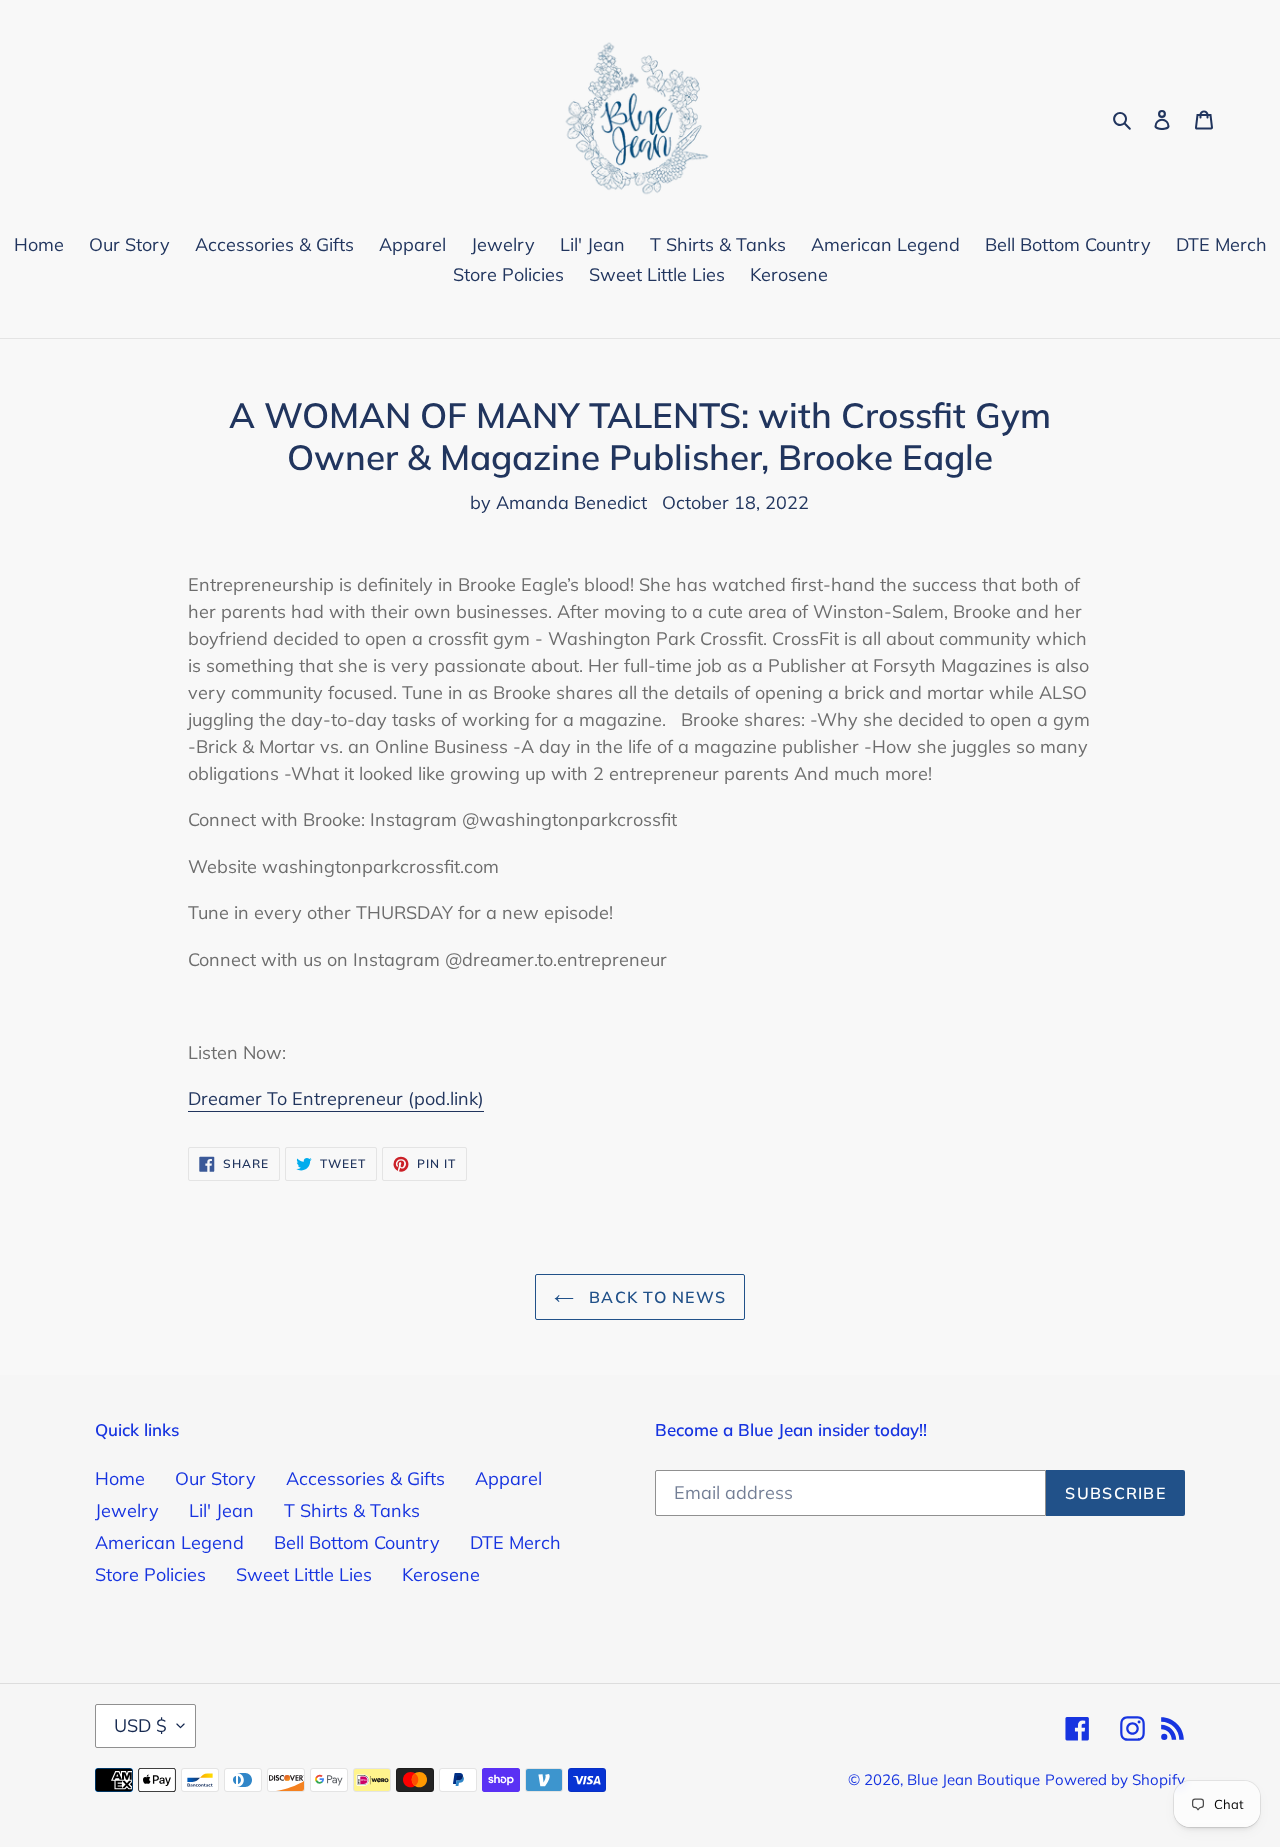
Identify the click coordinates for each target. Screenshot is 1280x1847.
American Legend (169, 1542)
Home (120, 1478)
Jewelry (127, 1510)
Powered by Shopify (1115, 1779)
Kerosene (441, 1574)
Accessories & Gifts (365, 1478)
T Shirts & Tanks (352, 1510)
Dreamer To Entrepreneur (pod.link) (336, 1098)
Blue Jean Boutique (973, 1779)
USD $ (140, 1725)
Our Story (215, 1478)
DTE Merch (515, 1542)
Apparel (508, 1478)
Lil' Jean (221, 1510)
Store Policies (150, 1574)
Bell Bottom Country (357, 1542)
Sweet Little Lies (304, 1574)
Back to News (655, 1297)
